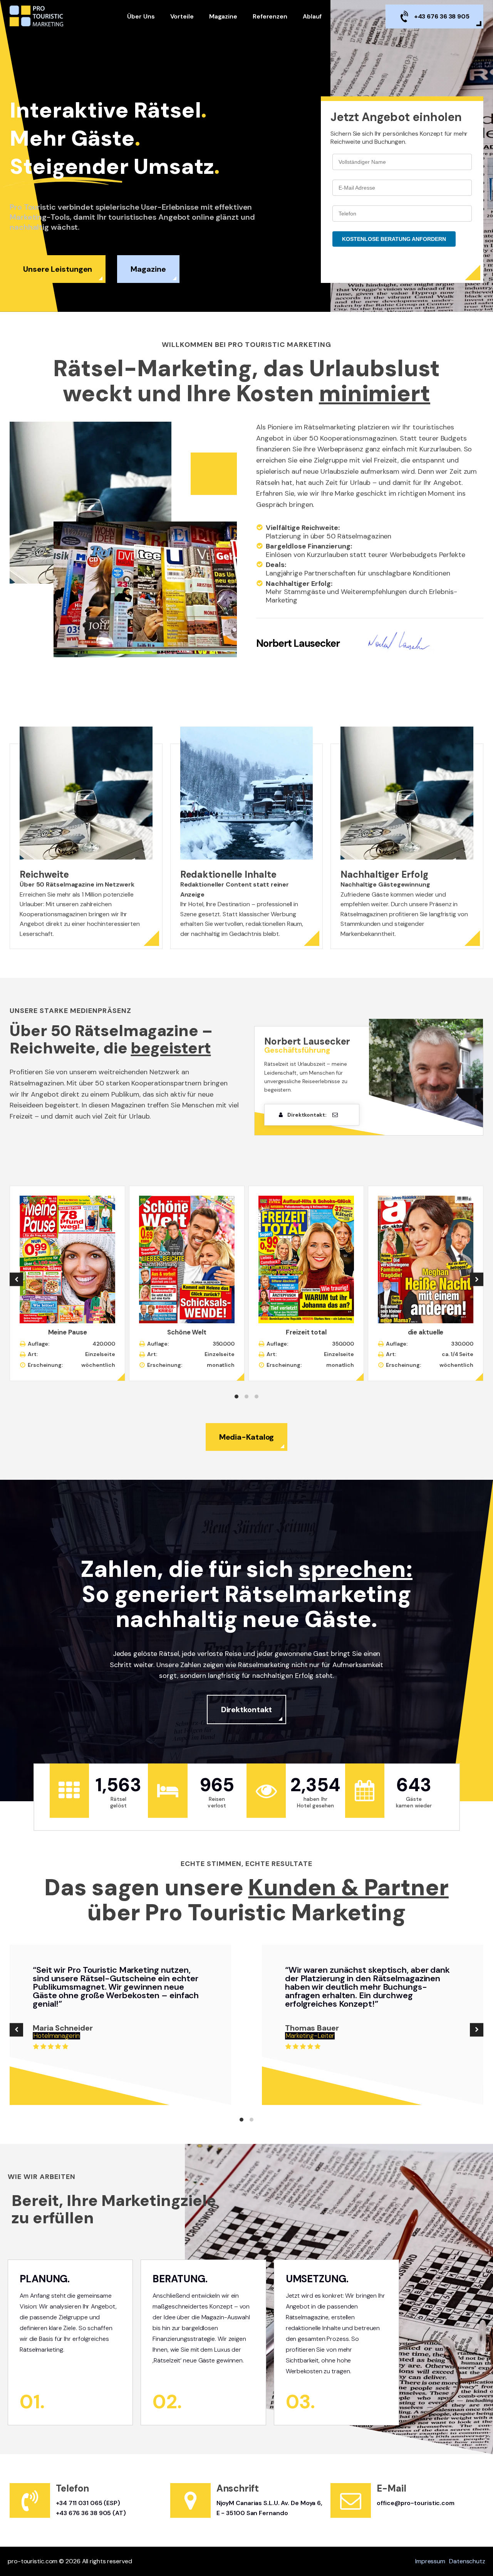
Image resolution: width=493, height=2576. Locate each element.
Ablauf (312, 16)
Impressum (430, 2561)
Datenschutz (467, 2561)
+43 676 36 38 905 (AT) (91, 2513)
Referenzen (270, 16)
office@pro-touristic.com (416, 2503)
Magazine (223, 16)
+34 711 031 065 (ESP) (88, 2503)
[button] (16, 1280)
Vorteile (182, 16)
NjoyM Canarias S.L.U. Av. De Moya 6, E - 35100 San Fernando (269, 2508)
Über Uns (141, 16)
